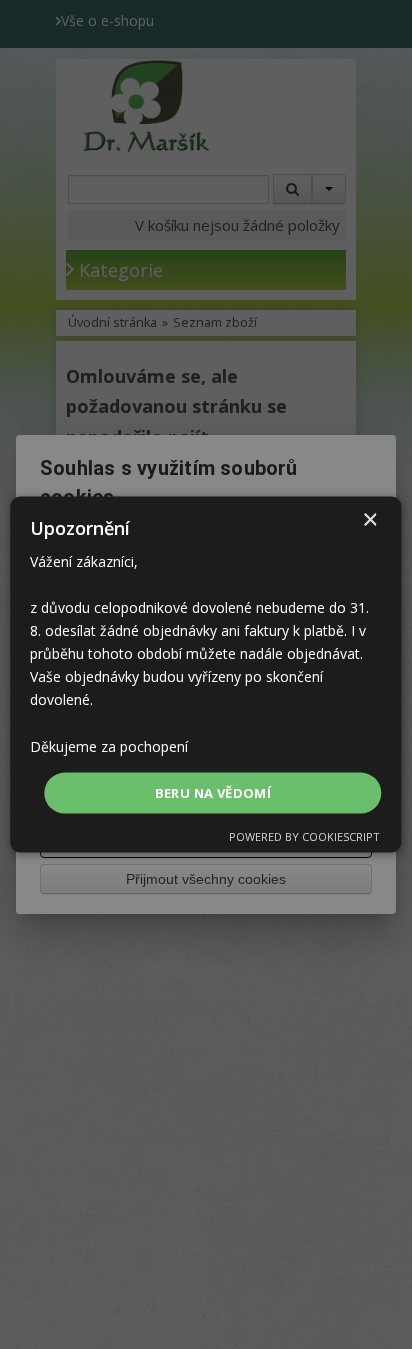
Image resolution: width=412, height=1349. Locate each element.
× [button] (369, 519)
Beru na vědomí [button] (213, 792)
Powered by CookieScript (304, 836)
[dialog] (205, 674)
